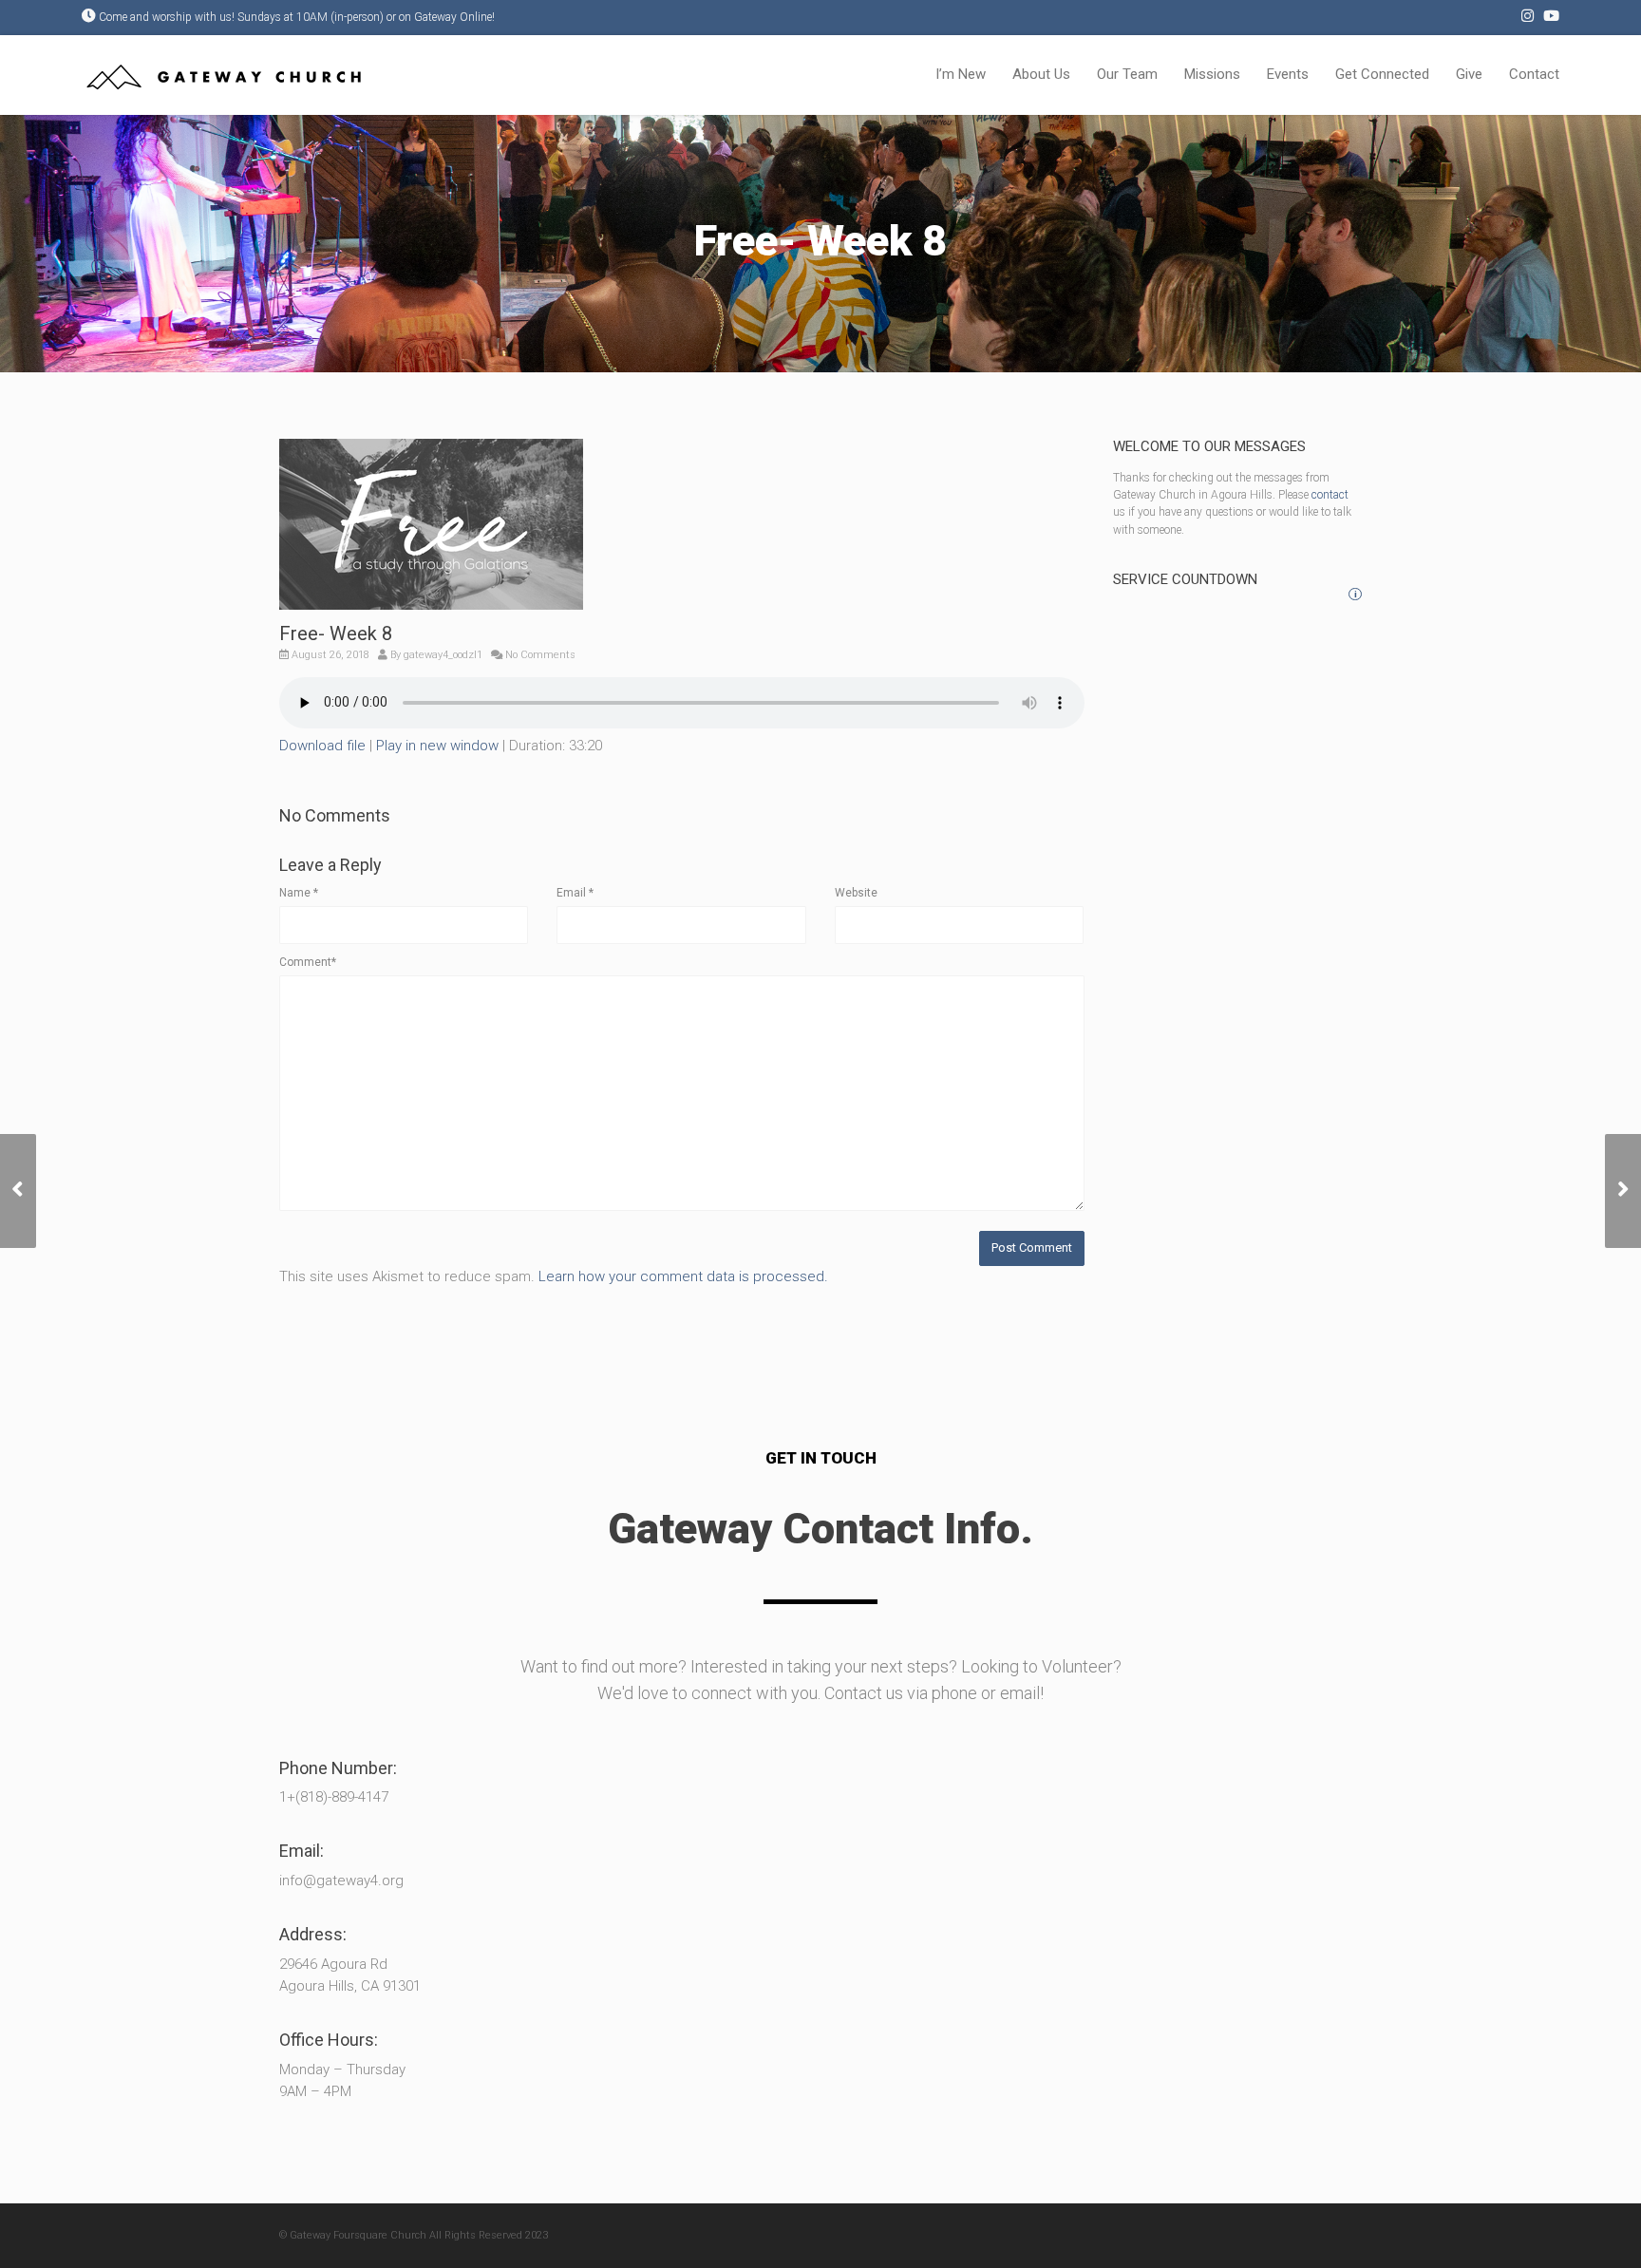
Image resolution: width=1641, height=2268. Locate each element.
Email (575, 893)
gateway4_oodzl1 (443, 655)
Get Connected (1382, 74)
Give (1469, 74)
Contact (1534, 74)
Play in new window (437, 746)
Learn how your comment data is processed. (683, 1276)
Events (1288, 74)
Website (856, 893)
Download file (322, 746)
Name (299, 893)
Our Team (1127, 74)
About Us (1041, 74)
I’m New (961, 74)
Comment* (308, 962)
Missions (1212, 74)
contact (1330, 495)
